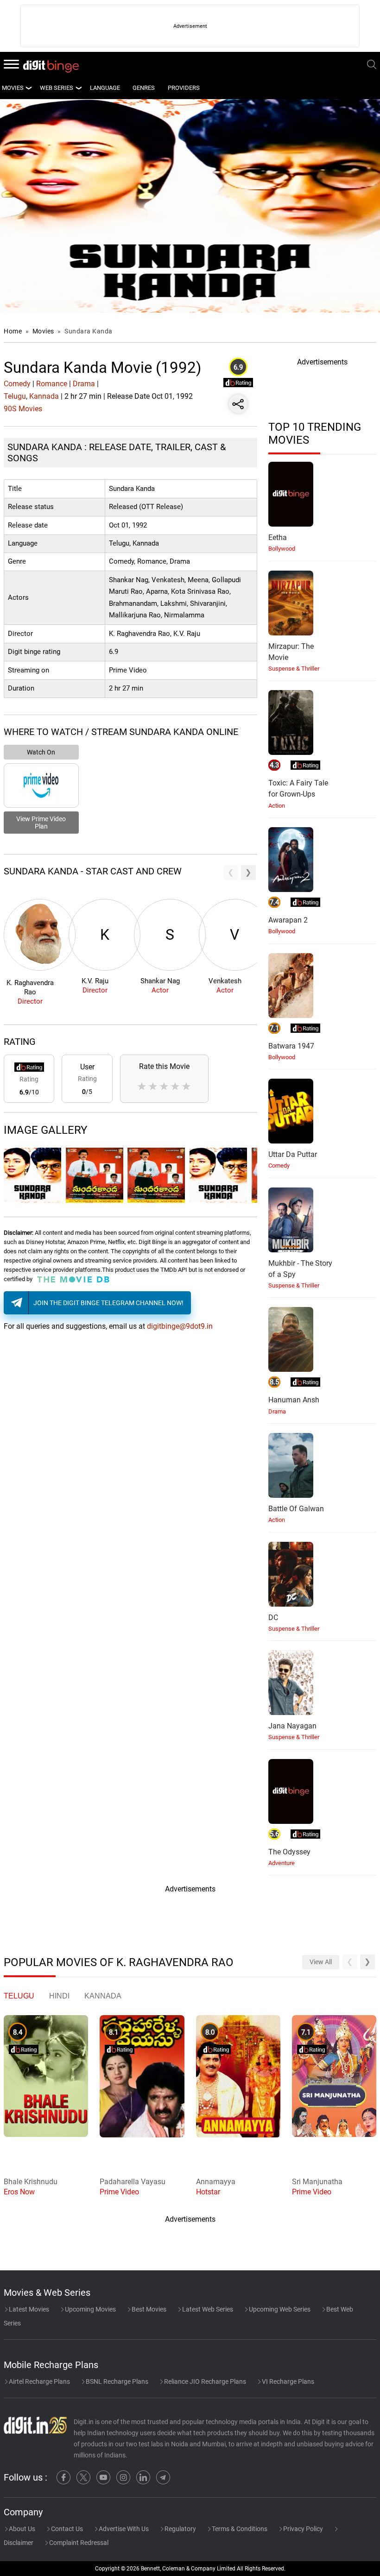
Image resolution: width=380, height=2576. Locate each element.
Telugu (15, 396)
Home (13, 331)
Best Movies (148, 2309)
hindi (59, 1996)
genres (144, 88)
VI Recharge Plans (287, 2381)
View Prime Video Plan (41, 823)
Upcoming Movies (90, 2309)
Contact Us (66, 2529)
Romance (52, 384)
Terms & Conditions (239, 2529)
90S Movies (23, 409)
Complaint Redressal (78, 2543)
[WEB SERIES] (78, 88)
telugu (19, 1996)
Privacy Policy (302, 2529)
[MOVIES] (28, 88)
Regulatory (180, 2529)
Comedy (17, 384)
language (105, 88)
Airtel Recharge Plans (39, 2381)
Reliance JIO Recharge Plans (204, 2381)
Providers (184, 88)
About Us (21, 2529)
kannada (103, 1996)
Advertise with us (123, 2529)
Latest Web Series (207, 2309)
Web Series (57, 88)
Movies (44, 331)
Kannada (44, 396)
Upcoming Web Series (279, 2309)
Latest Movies (28, 2309)
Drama (84, 384)
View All (321, 1962)
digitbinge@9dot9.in (180, 1326)
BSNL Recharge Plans (116, 2381)
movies (13, 88)
